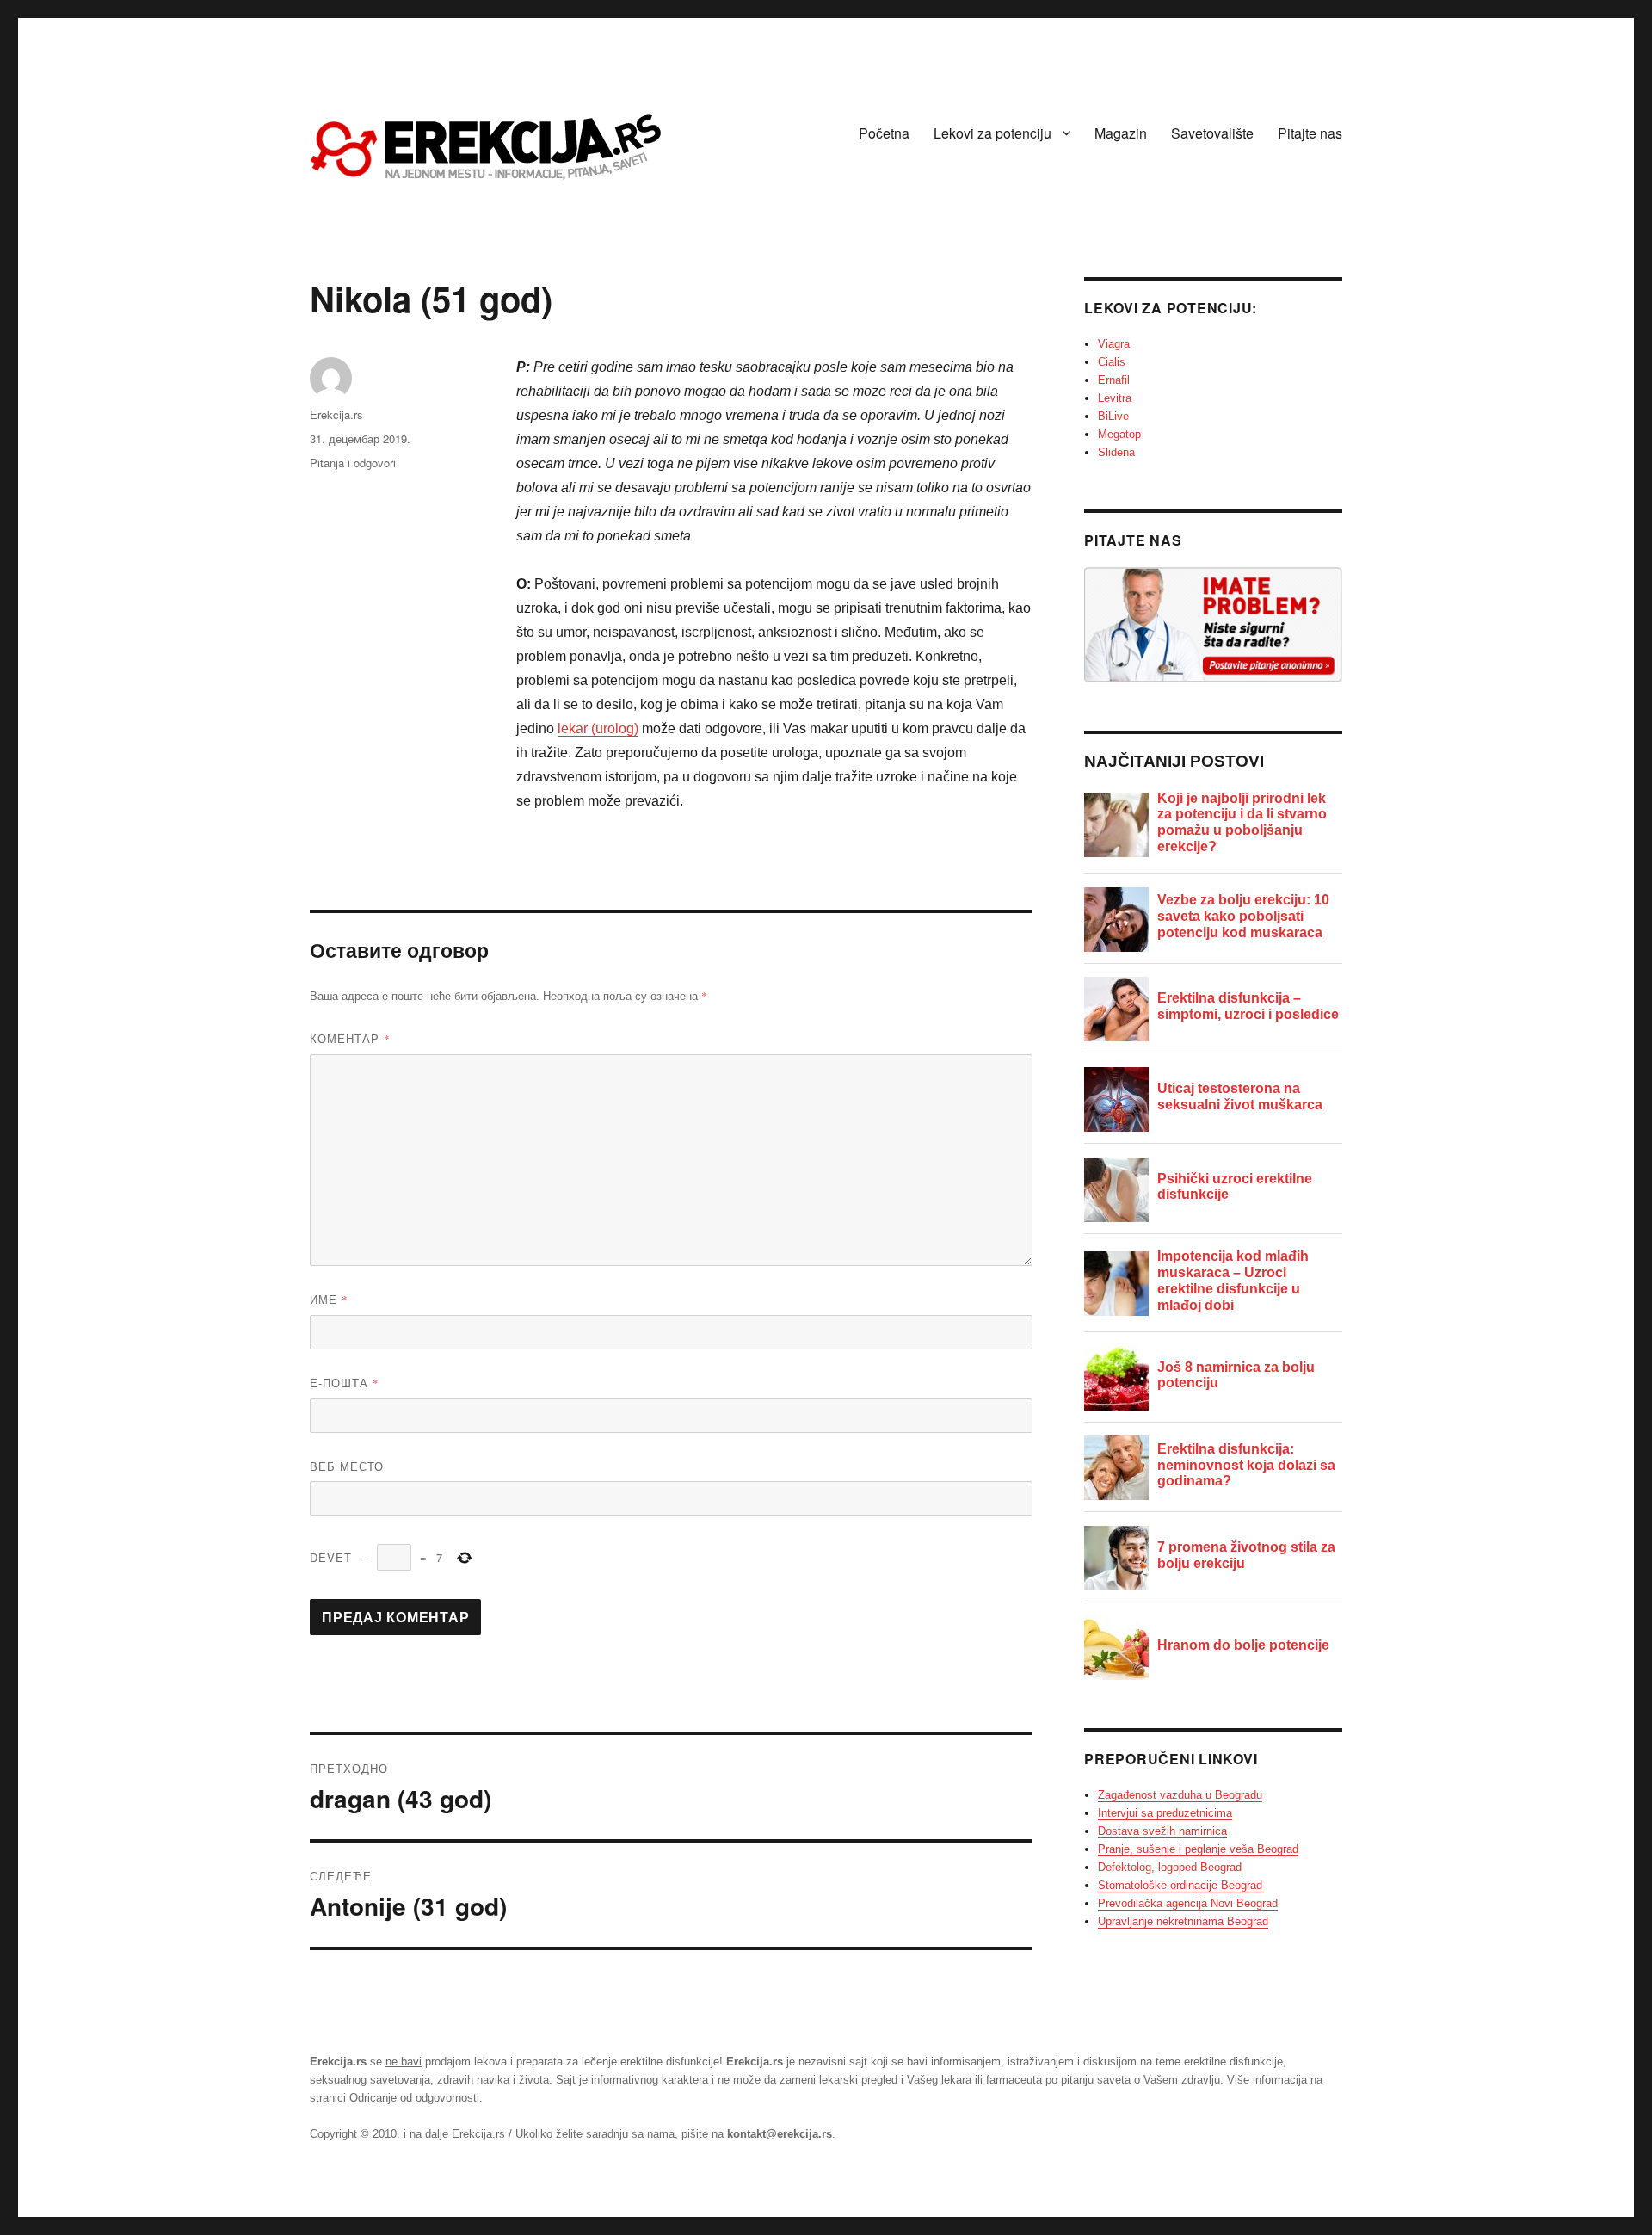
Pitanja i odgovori (353, 463)
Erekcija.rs (336, 414)
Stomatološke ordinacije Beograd (1180, 1885)
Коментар (350, 1038)
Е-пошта (345, 1383)
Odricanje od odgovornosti (414, 2098)
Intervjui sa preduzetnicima (1165, 1813)
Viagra (1114, 344)
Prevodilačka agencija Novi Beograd (1188, 1903)
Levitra (1115, 398)
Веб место (347, 1466)
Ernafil (1114, 380)
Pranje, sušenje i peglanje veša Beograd (1198, 1849)
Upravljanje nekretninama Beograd (1183, 1921)
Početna (884, 133)
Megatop (1119, 434)
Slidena (1116, 452)
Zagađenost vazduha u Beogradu (1180, 1795)
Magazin (1121, 133)
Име (329, 1299)
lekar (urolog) (598, 729)
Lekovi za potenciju (992, 133)
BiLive (1113, 416)
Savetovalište (1212, 133)
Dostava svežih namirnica (1162, 1831)
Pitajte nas (1310, 133)
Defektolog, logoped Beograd (1170, 1867)
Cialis (1112, 362)
